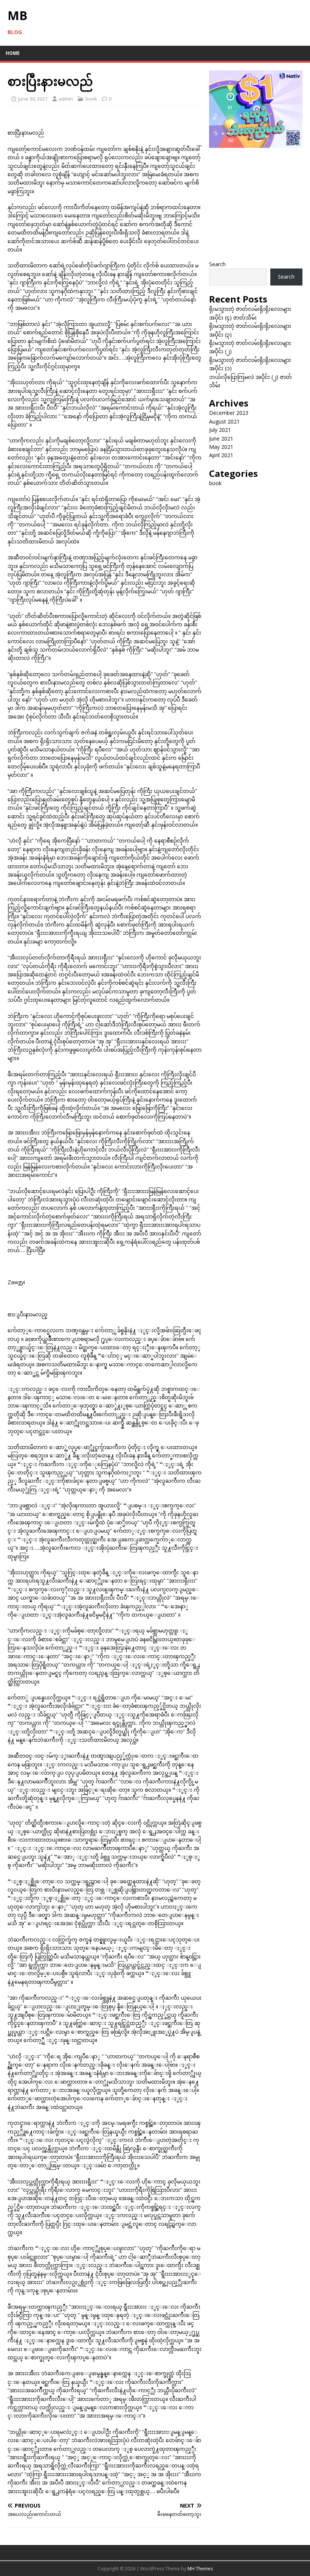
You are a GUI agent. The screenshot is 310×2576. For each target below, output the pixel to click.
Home (13, 53)
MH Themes (200, 2569)
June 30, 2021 (33, 99)
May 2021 (221, 447)
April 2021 (221, 455)
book (91, 99)
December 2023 (229, 413)
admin (66, 99)
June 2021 (221, 438)
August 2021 (224, 421)
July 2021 (220, 430)
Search (217, 264)
